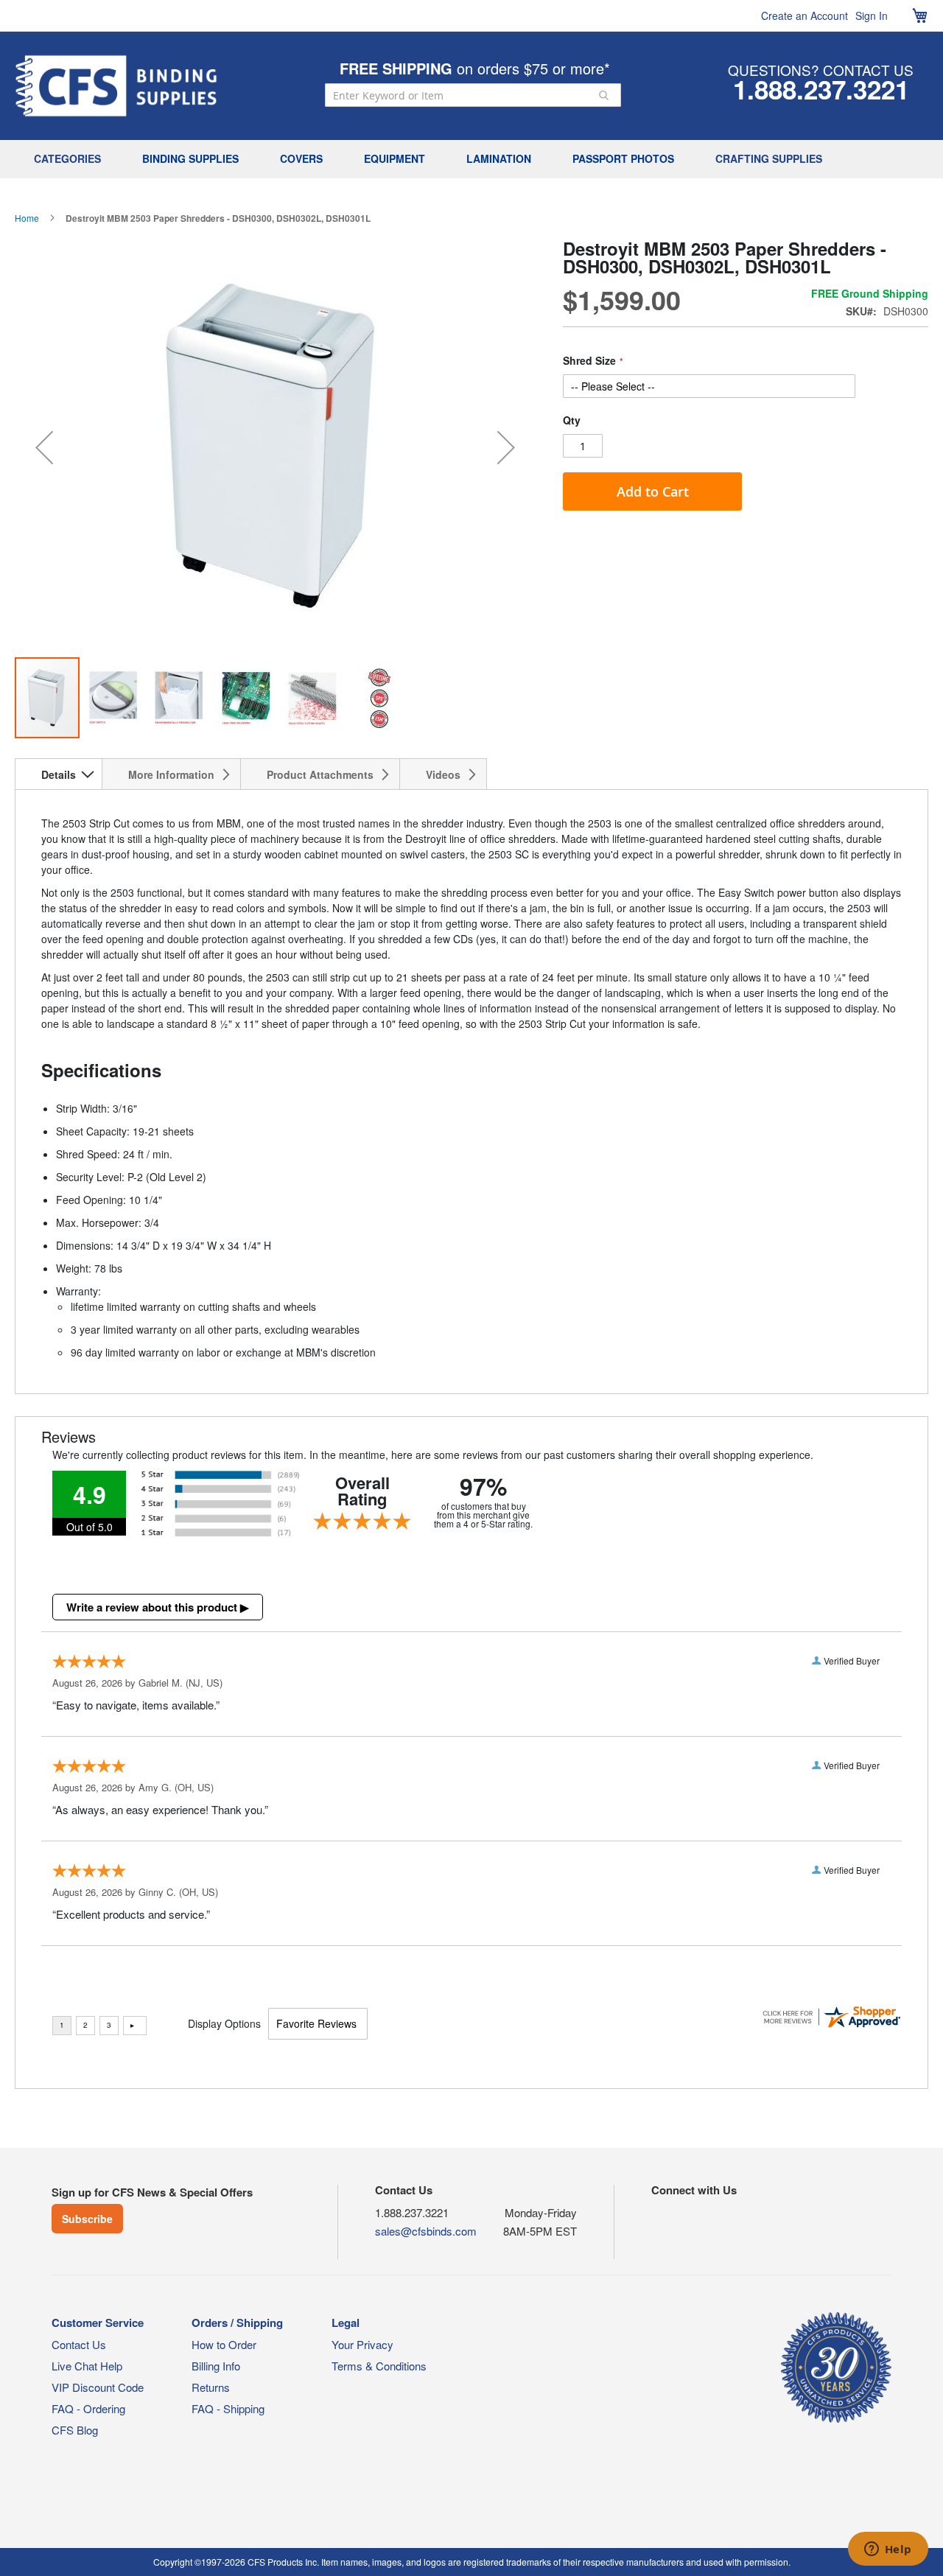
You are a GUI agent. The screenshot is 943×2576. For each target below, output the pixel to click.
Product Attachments (320, 774)
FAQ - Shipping (228, 2408)
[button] (44, 448)
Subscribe (87, 2219)
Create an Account (804, 15)
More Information (171, 774)
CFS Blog (75, 2430)
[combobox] (473, 95)
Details (59, 774)
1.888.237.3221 (821, 89)
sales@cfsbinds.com (426, 2231)
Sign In (872, 15)
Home (27, 218)
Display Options (224, 2023)
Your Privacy (362, 2344)
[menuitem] (71, 159)
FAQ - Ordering (88, 2408)
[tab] (59, 774)
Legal (346, 2323)
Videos (443, 774)
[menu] (471, 159)
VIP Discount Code (98, 2387)
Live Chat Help (87, 2366)
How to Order (224, 2344)
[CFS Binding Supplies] (116, 86)
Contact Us (79, 2344)
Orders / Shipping (237, 2323)
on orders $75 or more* (475, 68)
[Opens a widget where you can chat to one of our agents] (888, 2550)
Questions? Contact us (821, 70)
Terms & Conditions (379, 2366)
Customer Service (98, 2323)
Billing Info (216, 2366)
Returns (211, 2387)
